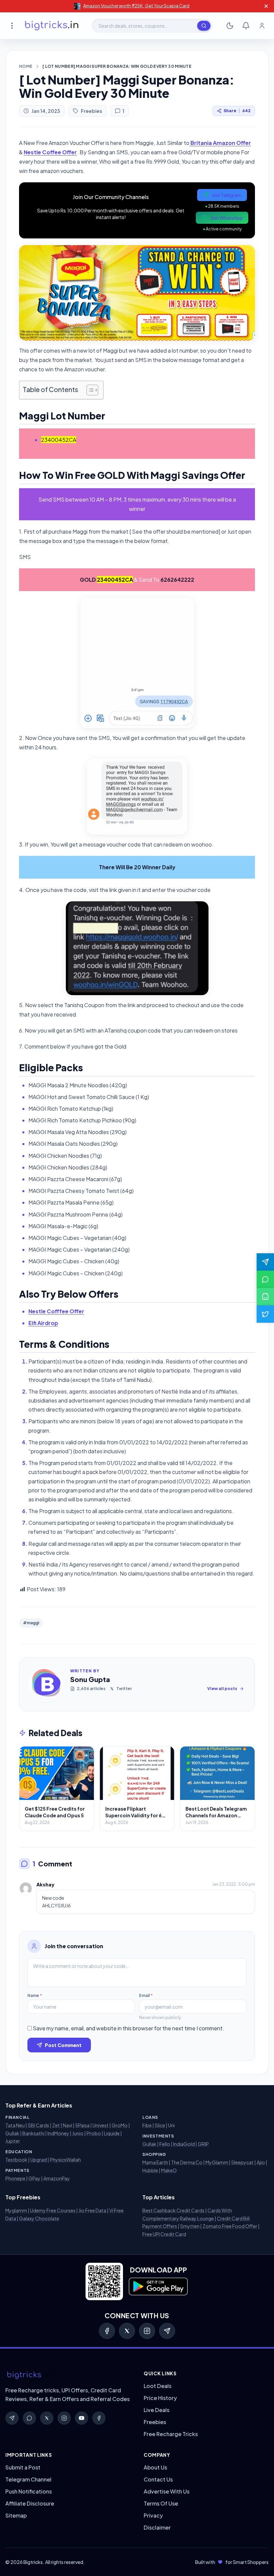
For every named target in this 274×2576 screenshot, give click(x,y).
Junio (78, 2133)
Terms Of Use (161, 2503)
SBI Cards (38, 2125)
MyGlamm (217, 2162)
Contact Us (158, 2479)
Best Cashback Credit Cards (173, 2210)
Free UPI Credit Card (164, 2234)
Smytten (190, 2226)
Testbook (16, 2160)
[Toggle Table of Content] (89, 390)
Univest (101, 2125)
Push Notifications (29, 2491)
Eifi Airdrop (43, 1323)
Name (35, 1995)
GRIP (203, 2144)
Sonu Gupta (90, 1679)
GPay (34, 2178)
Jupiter (13, 2141)
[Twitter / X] (127, 2331)
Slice (160, 2125)
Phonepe (15, 2178)
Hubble (150, 2170)
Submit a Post (23, 2467)
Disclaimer (157, 2527)
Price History (160, 2398)
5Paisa (82, 2125)
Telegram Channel (28, 2479)
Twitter (124, 1689)
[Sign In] (262, 26)
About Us (155, 2467)
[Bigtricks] (68, 2375)
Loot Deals (158, 2386)
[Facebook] (107, 2331)
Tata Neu (15, 2125)
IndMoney (58, 2133)
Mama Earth (155, 2162)
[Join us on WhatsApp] (265, 1279)
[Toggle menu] (12, 26)
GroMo (120, 2125)
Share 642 (237, 111)
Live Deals (157, 2410)
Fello (165, 2144)
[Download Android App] (265, 1297)
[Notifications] (246, 26)
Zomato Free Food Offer (230, 2226)
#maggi (31, 1623)
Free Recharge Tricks (171, 2434)
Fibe (147, 2125)
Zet (56, 2125)
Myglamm (16, 2210)
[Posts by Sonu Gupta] (46, 1684)
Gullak (12, 2133)
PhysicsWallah (65, 2160)
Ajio (261, 2162)
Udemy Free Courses (53, 2210)
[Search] (204, 26)
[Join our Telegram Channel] (265, 1262)
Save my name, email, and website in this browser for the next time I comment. (128, 2028)
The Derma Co (187, 2162)
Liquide (112, 2133)
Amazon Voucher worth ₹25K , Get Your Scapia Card (136, 6)
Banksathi (33, 2133)
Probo (94, 2133)
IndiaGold (184, 2144)
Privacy (153, 2515)
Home (26, 66)
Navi (67, 2125)
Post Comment (63, 2045)
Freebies (92, 111)
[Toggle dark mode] (230, 26)
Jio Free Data (92, 2210)
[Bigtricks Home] (52, 26)
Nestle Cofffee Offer (56, 1311)
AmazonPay (57, 2178)
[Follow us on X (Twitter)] (265, 1314)
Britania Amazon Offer (220, 143)
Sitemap (16, 2515)
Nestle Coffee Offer (50, 152)
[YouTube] (82, 2418)
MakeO (169, 2170)
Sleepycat (242, 2162)
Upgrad (39, 2160)
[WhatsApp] (29, 2418)
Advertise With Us (167, 2491)
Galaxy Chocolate (39, 2218)
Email (146, 1995)
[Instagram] (147, 2331)
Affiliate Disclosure (30, 2503)
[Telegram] (167, 2331)
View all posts (222, 1689)
